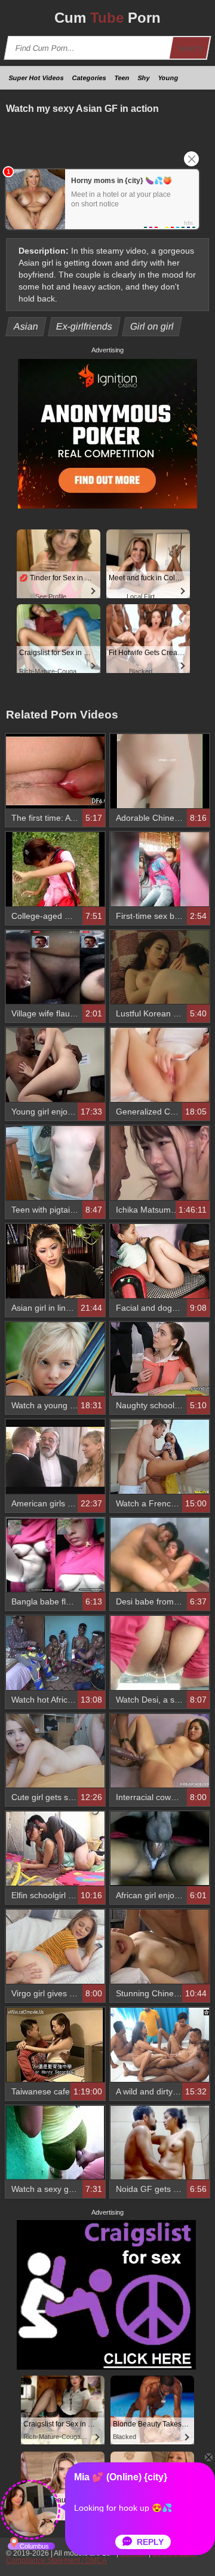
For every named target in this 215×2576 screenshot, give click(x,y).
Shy (144, 78)
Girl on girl (152, 326)
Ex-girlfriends (85, 326)
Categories (89, 78)
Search (190, 48)
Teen (122, 78)
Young (168, 78)
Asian (26, 326)
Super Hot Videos (36, 78)
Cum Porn (107, 18)
